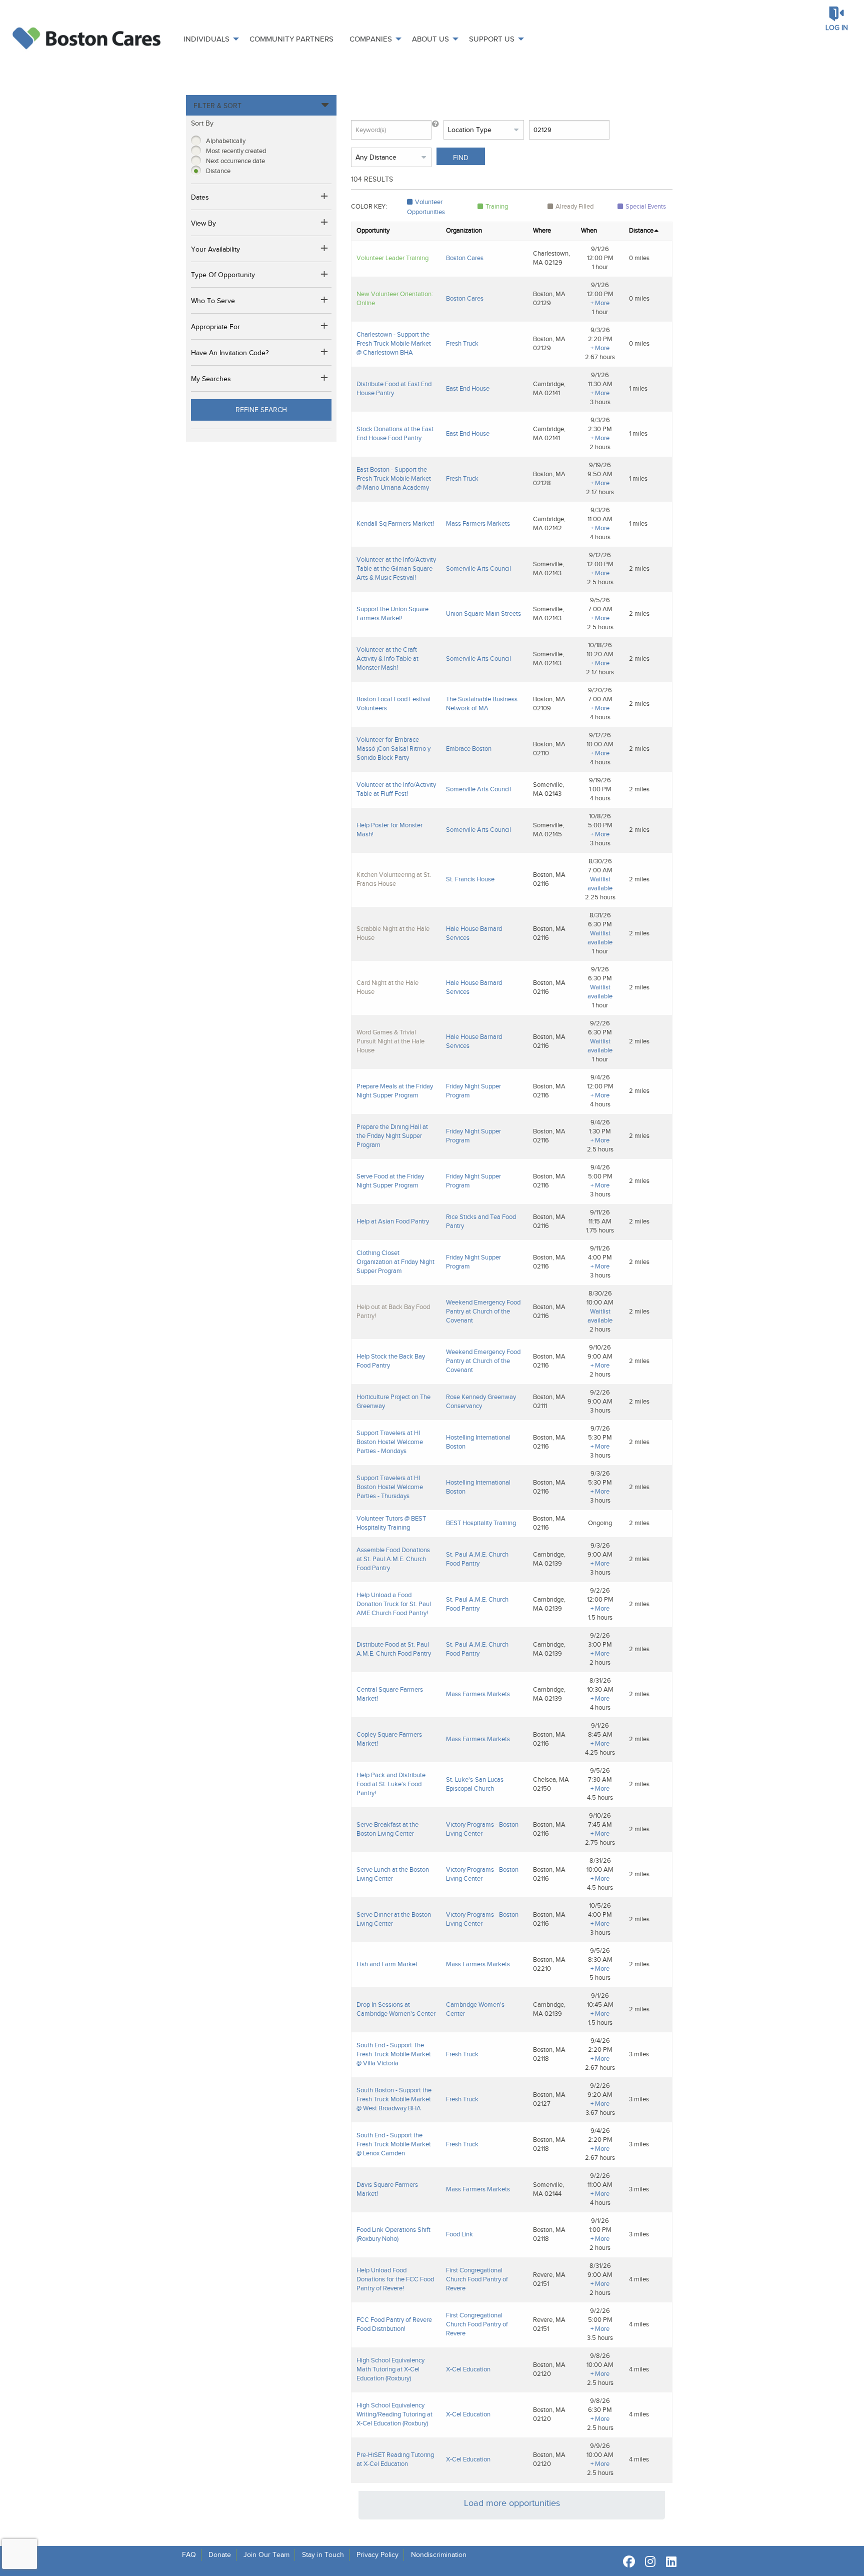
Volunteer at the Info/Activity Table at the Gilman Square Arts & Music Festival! (396, 568)
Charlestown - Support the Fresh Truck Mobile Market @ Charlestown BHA (394, 343)
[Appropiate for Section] (325, 327)
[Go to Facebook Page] (627, 2561)
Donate (220, 2555)
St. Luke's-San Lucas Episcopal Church (475, 1784)
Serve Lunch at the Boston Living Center (393, 1874)
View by (203, 223)
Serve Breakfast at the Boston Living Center (387, 1829)
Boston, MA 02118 (549, 2054)
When (589, 230)
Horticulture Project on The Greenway (393, 1401)
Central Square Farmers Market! (390, 1694)
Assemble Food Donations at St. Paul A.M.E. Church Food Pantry (393, 1559)
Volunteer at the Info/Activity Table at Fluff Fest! (396, 789)
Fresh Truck (462, 343)
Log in (837, 28)
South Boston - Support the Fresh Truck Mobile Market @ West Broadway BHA (394, 2099)
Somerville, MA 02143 (548, 568)
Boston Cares (465, 258)
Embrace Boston (469, 749)
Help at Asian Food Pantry (393, 1221)
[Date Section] (325, 198)
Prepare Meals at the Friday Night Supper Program (395, 1091)
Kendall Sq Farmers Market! (395, 523)
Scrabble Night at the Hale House (393, 933)
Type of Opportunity (223, 275)
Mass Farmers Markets (478, 523)
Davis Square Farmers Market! (387, 2189)
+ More (600, 303)
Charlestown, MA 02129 (551, 258)
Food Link (459, 2234)
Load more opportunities (512, 2503)
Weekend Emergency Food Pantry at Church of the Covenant (483, 1311)
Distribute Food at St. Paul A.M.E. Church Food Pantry (394, 1649)
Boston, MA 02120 (549, 2369)
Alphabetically (226, 141)
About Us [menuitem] (430, 39)
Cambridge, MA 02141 (549, 388)
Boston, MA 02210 (549, 1964)
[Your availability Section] (325, 250)
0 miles (639, 258)
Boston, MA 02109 (549, 704)
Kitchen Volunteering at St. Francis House (394, 879)
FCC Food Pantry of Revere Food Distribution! (394, 2324)
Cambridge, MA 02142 (549, 523)
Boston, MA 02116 (549, 879)
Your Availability (215, 249)
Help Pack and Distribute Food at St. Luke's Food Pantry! (391, 1784)
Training (497, 206)
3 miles (639, 2054)
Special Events (646, 206)
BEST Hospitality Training (481, 1523)
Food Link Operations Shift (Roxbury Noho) (393, 2234)
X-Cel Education (468, 2369)
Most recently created (236, 151)
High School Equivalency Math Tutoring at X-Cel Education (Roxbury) (390, 2369)
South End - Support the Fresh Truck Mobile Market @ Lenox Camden (394, 2144)
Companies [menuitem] (371, 39)
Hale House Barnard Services (474, 933)
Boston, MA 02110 (549, 749)
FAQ (189, 2555)
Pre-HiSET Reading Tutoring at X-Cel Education (395, 2459)
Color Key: (369, 206)
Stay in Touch (323, 2555)
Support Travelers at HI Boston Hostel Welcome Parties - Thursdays (390, 1487)
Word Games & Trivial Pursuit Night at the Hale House (390, 1041)
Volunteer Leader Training (392, 258)
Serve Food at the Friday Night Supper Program (390, 1181)
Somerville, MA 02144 (548, 2189)
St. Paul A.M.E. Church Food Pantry (477, 1559)
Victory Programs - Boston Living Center (482, 1829)
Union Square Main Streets (483, 613)
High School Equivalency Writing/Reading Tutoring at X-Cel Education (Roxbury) (394, 2414)
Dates (200, 197)
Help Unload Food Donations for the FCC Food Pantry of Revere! (395, 2279)
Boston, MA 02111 (549, 1401)
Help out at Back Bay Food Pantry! (393, 1311)
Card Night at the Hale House (387, 987)
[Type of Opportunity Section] (325, 276)
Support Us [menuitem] (492, 39)
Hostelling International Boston (478, 1442)
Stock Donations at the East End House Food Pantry (395, 433)
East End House (468, 388)
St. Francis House (470, 879)
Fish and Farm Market (387, 1964)
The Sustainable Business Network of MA (482, 704)
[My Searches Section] (325, 379)
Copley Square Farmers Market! (389, 1739)
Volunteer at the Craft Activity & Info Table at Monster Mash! (387, 659)
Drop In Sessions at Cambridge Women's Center (396, 2009)
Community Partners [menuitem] (291, 39)
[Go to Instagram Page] (648, 2561)
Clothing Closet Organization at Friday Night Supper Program (395, 1262)
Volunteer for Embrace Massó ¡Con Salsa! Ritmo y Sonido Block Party (393, 749)
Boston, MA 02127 (549, 2099)
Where (542, 230)
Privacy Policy (377, 2555)
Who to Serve (213, 301)
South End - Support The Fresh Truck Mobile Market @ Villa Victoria (394, 2054)
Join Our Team (266, 2555)
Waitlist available (600, 884)
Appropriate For (215, 327)
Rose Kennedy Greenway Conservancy (481, 1401)
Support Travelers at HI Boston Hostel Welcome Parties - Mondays (390, 1442)
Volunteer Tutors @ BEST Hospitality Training (391, 1523)
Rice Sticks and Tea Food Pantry (481, 1221)
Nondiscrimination (439, 2555)
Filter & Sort (217, 106)
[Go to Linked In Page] (669, 2561)
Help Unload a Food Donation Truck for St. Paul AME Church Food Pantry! (394, 1604)
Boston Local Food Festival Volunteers (393, 704)
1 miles (638, 388)
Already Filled (574, 206)
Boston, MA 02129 (549, 298)
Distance (218, 171)
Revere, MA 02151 (549, 2279)
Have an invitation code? (230, 353)
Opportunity (373, 230)
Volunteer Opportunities (426, 207)
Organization (464, 230)
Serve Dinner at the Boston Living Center (394, 1919)
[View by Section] (325, 224)
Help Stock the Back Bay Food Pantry (391, 1361)
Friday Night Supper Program (473, 1091)
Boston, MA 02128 (549, 478)
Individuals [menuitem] (206, 39)
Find (461, 158)
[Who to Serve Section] (325, 301)
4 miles (639, 2279)
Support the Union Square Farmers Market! (392, 613)
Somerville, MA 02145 (548, 830)
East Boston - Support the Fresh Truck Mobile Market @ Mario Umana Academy (394, 478)
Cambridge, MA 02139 (549, 1559)
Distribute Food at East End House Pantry (394, 388)
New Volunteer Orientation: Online (395, 298)
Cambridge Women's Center (475, 2009)
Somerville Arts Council (478, 568)
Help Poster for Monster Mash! (389, 830)
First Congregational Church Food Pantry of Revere (477, 2279)
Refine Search (261, 410)
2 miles (639, 568)
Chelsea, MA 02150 (551, 1784)
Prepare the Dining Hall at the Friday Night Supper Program (392, 1136)
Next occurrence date (235, 161)
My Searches (211, 379)
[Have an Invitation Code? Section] (325, 353)
